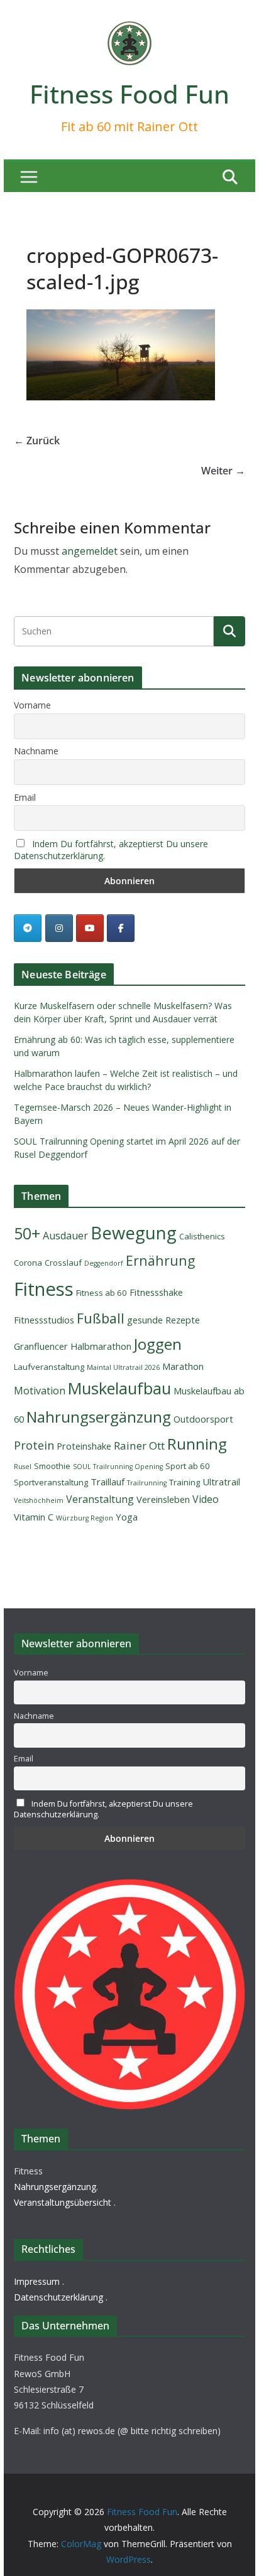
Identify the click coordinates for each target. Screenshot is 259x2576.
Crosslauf (63, 1263)
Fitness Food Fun (129, 94)
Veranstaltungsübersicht (63, 2202)
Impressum (37, 2281)
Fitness (44, 1289)
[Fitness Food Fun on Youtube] (90, 928)
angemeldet (90, 551)
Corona (28, 1263)
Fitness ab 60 (102, 1293)
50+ (27, 1233)
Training (185, 1482)
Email (25, 797)
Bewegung (134, 1233)
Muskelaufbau (119, 1388)
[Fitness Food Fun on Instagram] (59, 928)
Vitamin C (34, 1517)
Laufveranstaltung (49, 1367)
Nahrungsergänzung (99, 1417)
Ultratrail (221, 1482)
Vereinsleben (163, 1499)
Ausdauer (65, 1236)
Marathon (183, 1366)
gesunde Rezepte (163, 1320)
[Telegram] (28, 928)
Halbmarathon (101, 1346)
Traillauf (107, 1482)
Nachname (36, 751)
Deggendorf (104, 1263)
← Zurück (37, 441)
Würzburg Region (85, 1518)
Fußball (101, 1318)
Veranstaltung (100, 1499)
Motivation (40, 1391)
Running (197, 1444)
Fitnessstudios (44, 1320)
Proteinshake (84, 1446)
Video (206, 1499)
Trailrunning (147, 1483)
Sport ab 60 (188, 1466)
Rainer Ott (139, 1446)
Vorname (32, 705)
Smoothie (52, 1466)
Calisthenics (202, 1236)
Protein (34, 1445)
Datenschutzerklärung (58, 2297)
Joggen (158, 1344)
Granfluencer (41, 1346)
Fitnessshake (156, 1292)
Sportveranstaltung (51, 1482)
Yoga (127, 1517)
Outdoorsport (203, 1419)
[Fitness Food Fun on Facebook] (121, 928)
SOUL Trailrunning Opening (118, 1467)
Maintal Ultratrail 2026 (123, 1367)
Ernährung (160, 1260)
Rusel (23, 1467)
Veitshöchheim (39, 1500)
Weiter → (223, 471)
